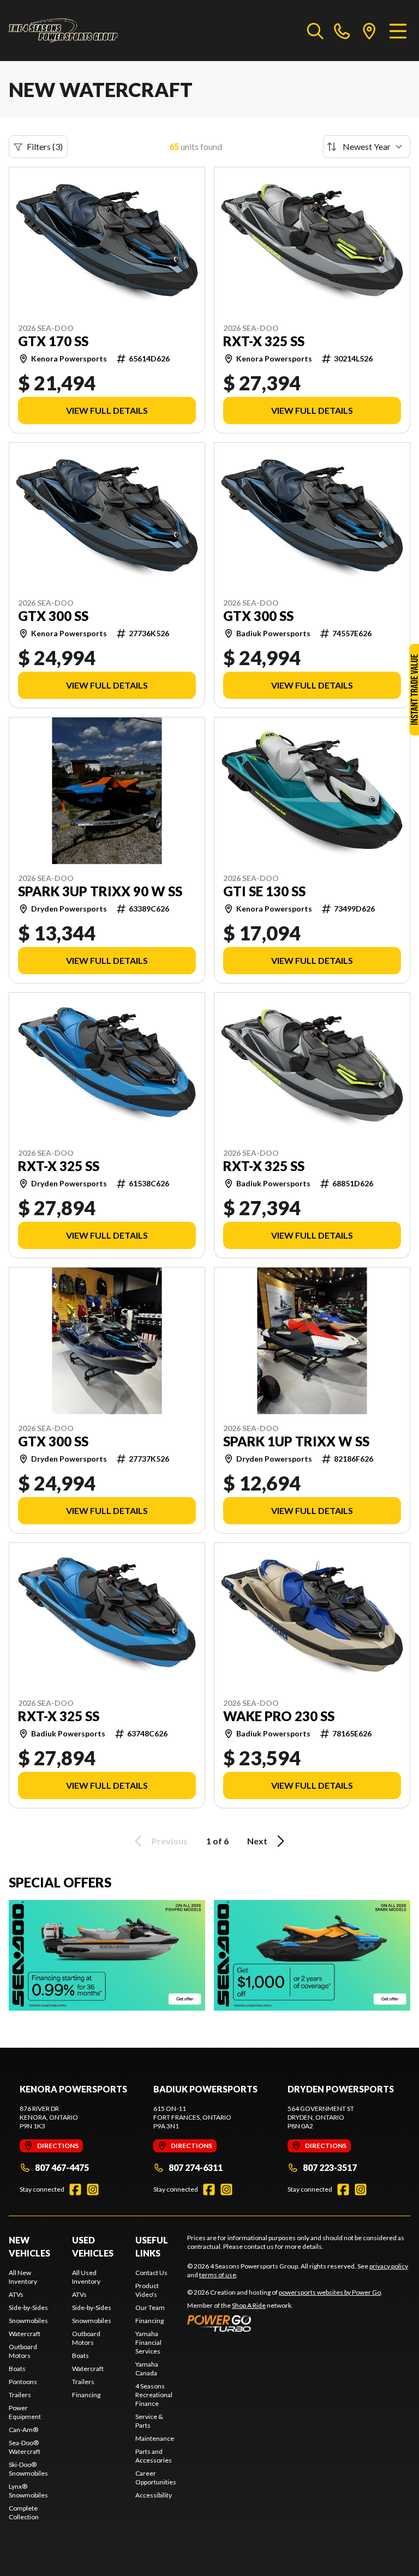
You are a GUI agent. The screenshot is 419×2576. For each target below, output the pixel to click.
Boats (17, 2369)
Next (257, 1841)
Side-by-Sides (28, 2307)
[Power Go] (285, 2323)
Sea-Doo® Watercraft (25, 2447)
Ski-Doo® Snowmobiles (28, 2469)
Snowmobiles (28, 2321)
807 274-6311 (196, 2167)
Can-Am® (23, 2430)
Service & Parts (149, 2421)
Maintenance (155, 2438)
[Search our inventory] (315, 31)
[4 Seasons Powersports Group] (63, 31)
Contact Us (151, 2273)
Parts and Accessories (154, 2456)
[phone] (342, 31)
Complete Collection (24, 2512)
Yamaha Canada (147, 2369)
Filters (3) (45, 146)
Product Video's (147, 2290)
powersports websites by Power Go (330, 2292)
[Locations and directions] (369, 31)
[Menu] (398, 31)
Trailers (20, 2395)
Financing (86, 2395)
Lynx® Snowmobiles (28, 2491)
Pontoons (23, 2382)
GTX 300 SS (53, 616)
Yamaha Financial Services (148, 2342)
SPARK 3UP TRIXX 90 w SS (100, 891)
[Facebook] (75, 2189)
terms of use (218, 2275)
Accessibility (154, 2495)
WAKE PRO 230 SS (279, 1716)
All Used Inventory (86, 2277)
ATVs (16, 2294)
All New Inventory (23, 2277)
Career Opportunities (156, 2478)
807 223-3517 (330, 2167)
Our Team (150, 2307)
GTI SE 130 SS (264, 891)
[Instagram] (93, 2189)
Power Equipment (25, 2412)
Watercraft (25, 2334)
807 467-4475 (62, 2167)
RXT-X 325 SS (264, 341)
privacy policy (389, 2266)
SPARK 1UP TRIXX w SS (296, 1441)
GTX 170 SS (53, 341)
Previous (170, 1841)
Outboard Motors (23, 2351)
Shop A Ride (249, 2305)
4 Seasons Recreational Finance (154, 2395)
